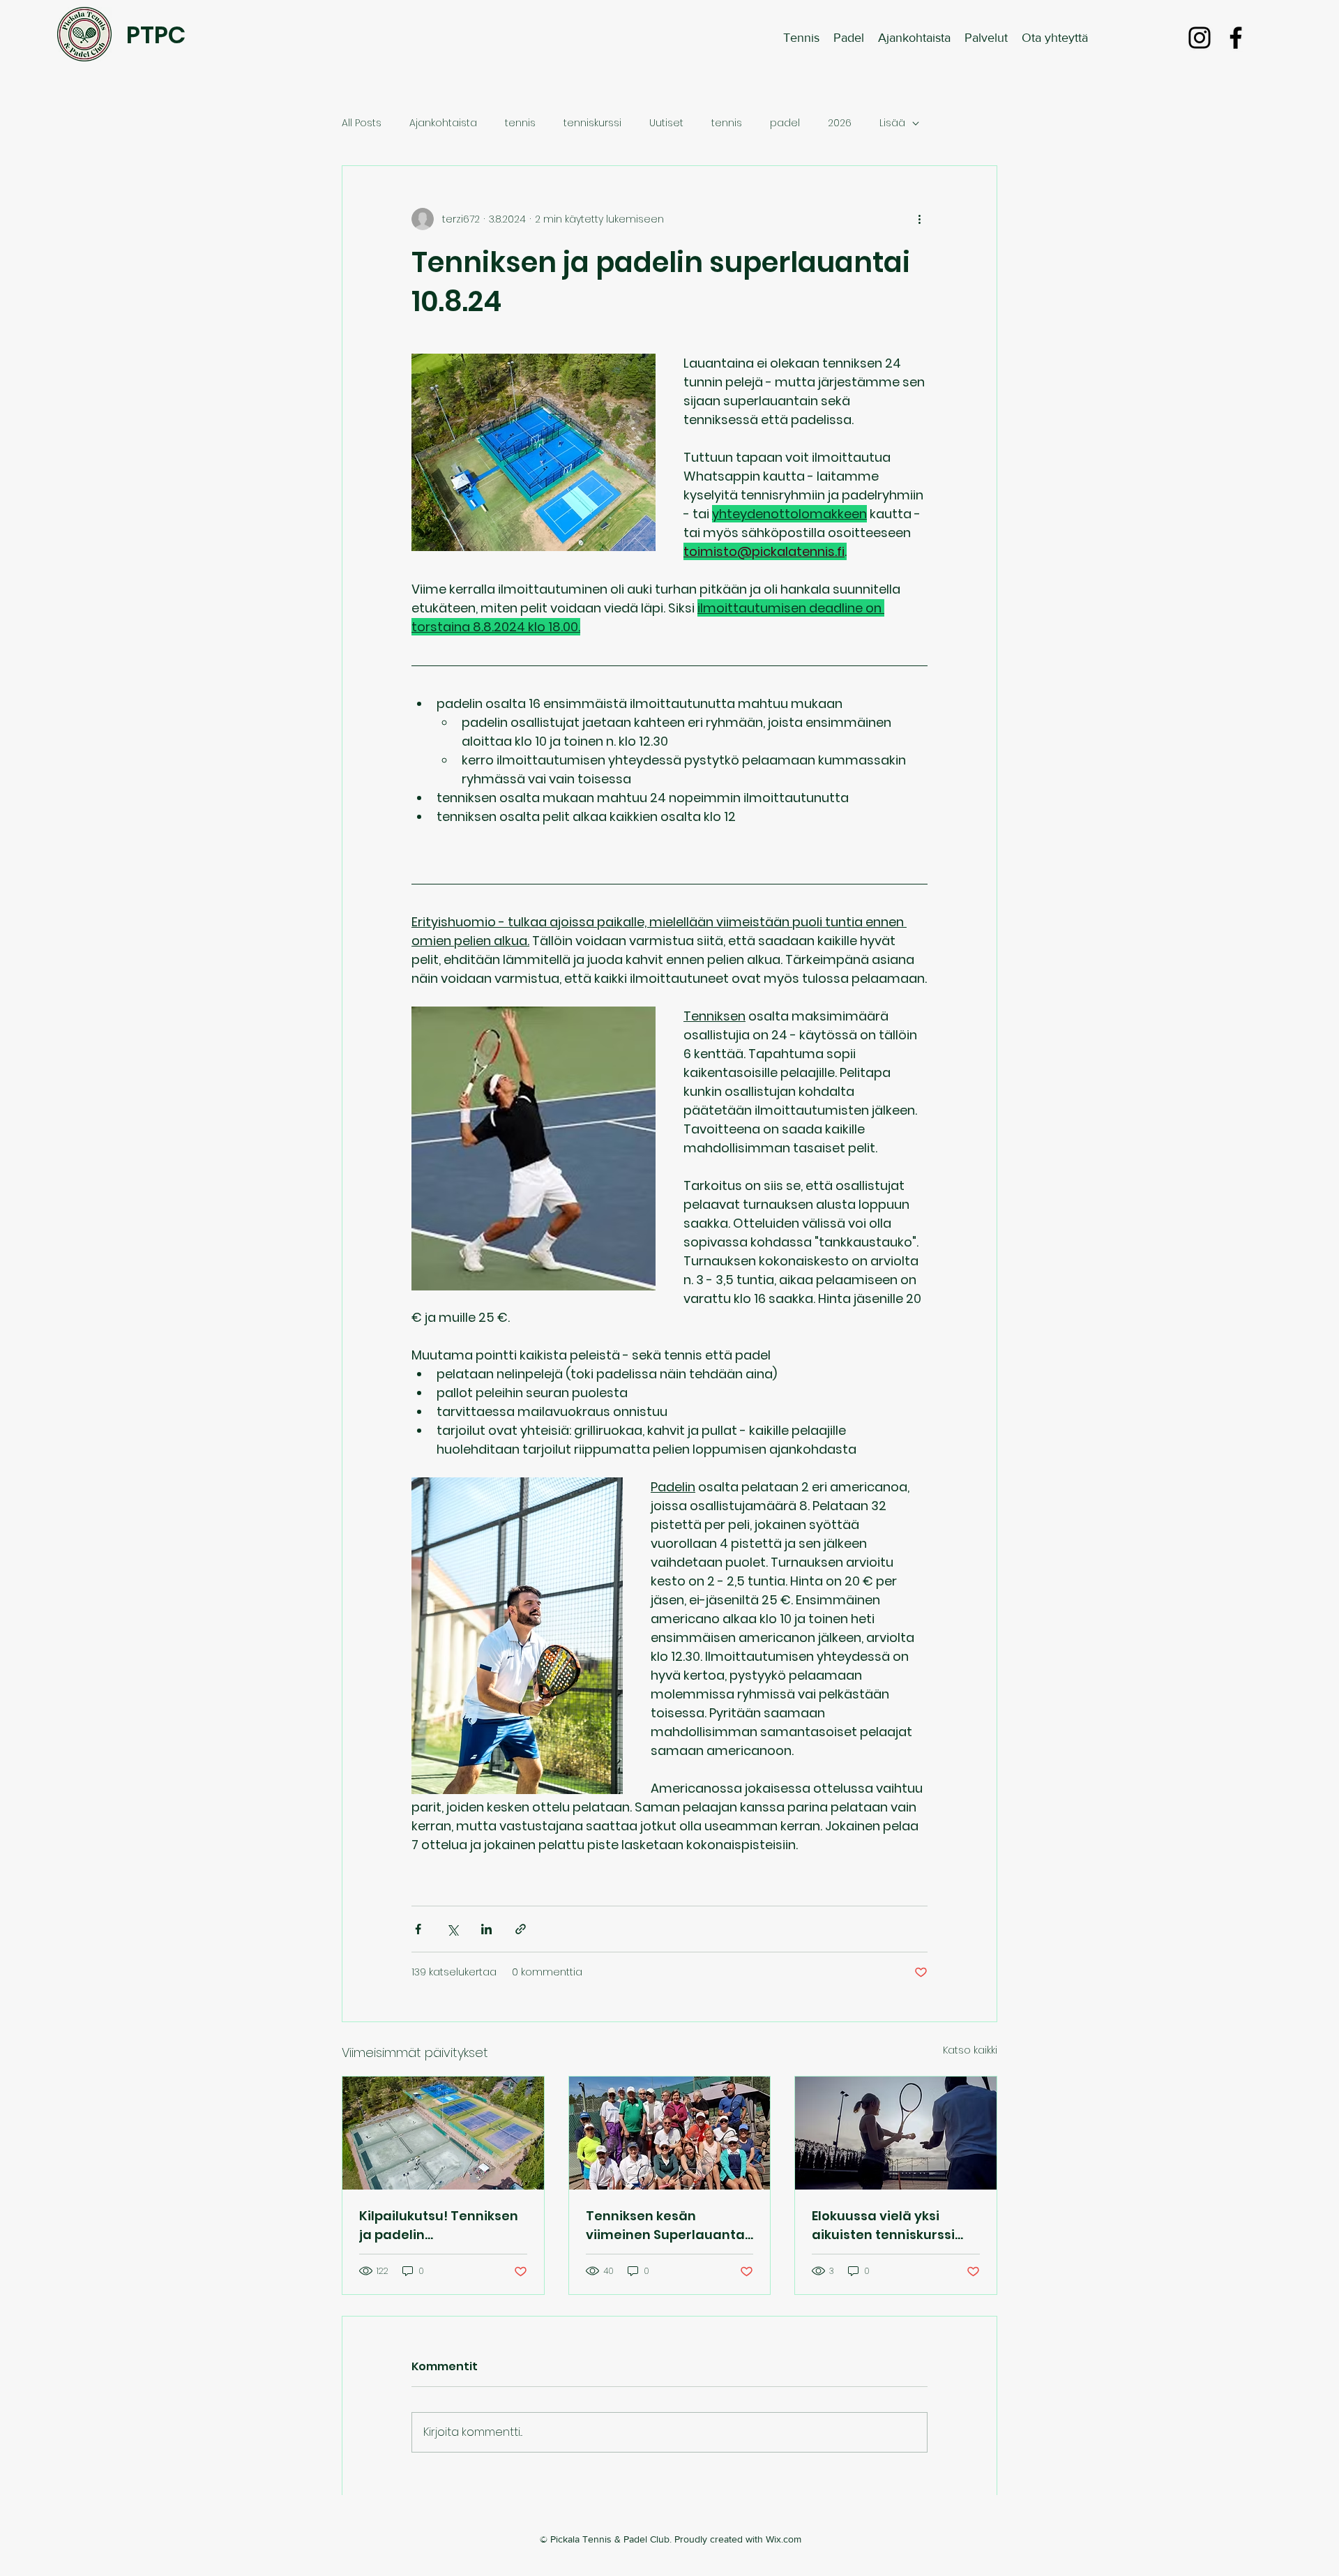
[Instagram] (1200, 38)
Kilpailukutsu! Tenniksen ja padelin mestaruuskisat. (439, 2225)
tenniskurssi (592, 123)
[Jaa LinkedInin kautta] (486, 1929)
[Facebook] (1236, 38)
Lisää (892, 123)
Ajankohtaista (443, 123)
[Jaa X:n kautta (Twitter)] (452, 1929)
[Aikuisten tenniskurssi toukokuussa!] (896, 2133)
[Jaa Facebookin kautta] (418, 1929)
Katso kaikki (970, 2050)
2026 (840, 123)
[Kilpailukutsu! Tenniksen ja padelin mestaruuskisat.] (443, 2133)
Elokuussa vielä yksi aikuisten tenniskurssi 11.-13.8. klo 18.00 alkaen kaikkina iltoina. (887, 2225)
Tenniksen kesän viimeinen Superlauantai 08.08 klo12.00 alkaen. (667, 2225)
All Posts (362, 123)
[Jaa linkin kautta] (521, 1929)
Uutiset (666, 123)
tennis (520, 123)
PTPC (156, 35)
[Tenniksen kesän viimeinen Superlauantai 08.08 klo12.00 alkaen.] (670, 2133)
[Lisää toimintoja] (919, 219)
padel (785, 123)
